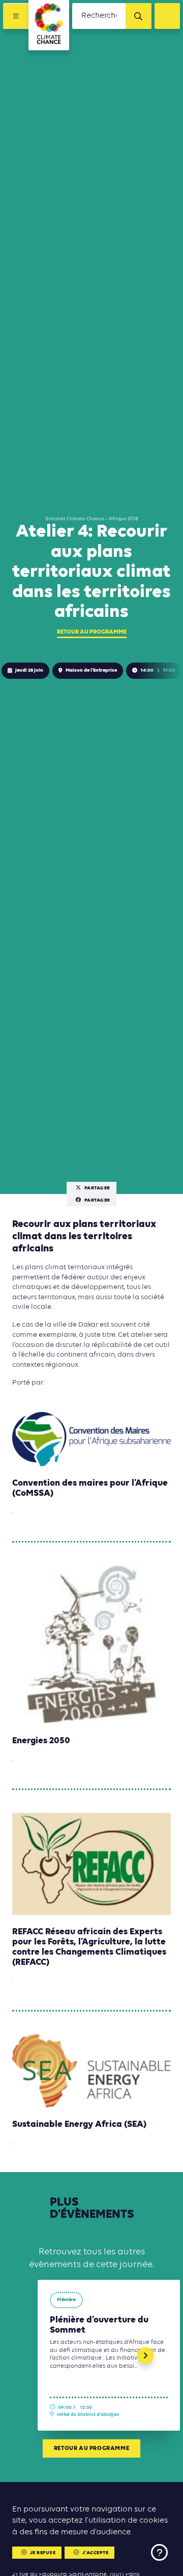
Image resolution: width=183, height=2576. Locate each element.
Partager (97, 1188)
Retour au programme (92, 632)
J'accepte (96, 2553)
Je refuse (43, 2553)
